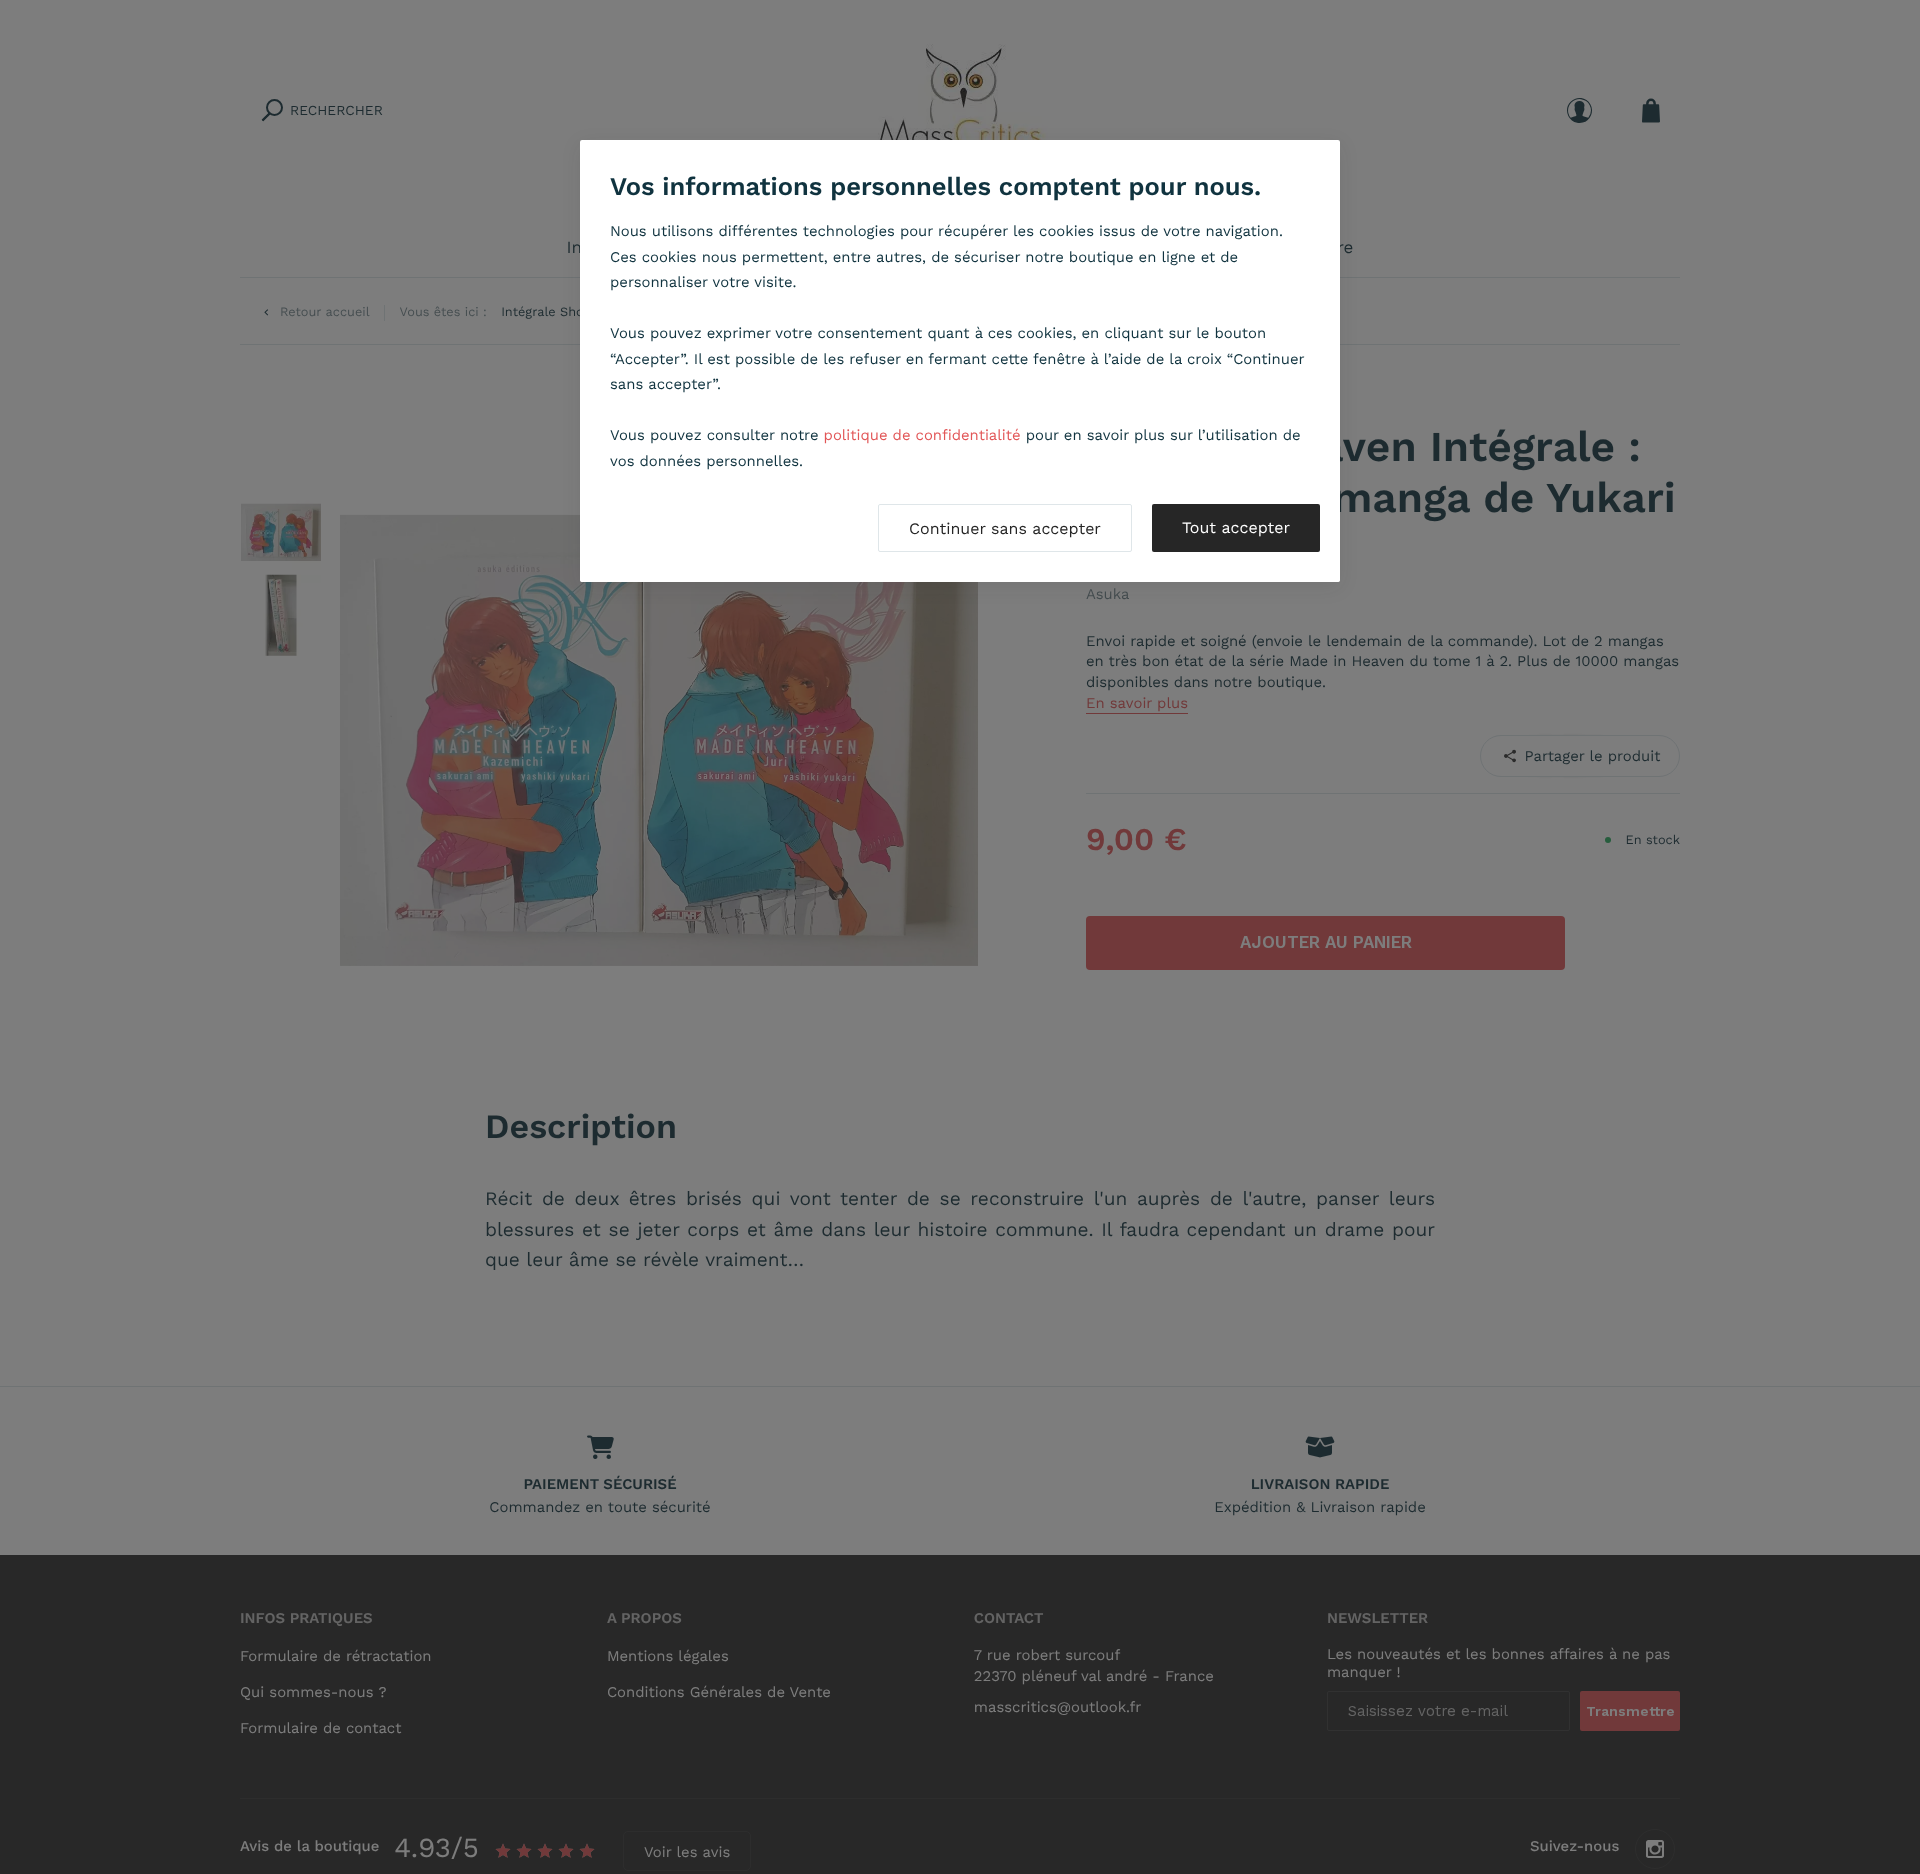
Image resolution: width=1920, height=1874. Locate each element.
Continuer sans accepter (1005, 528)
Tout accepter (1236, 527)
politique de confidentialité (922, 435)
